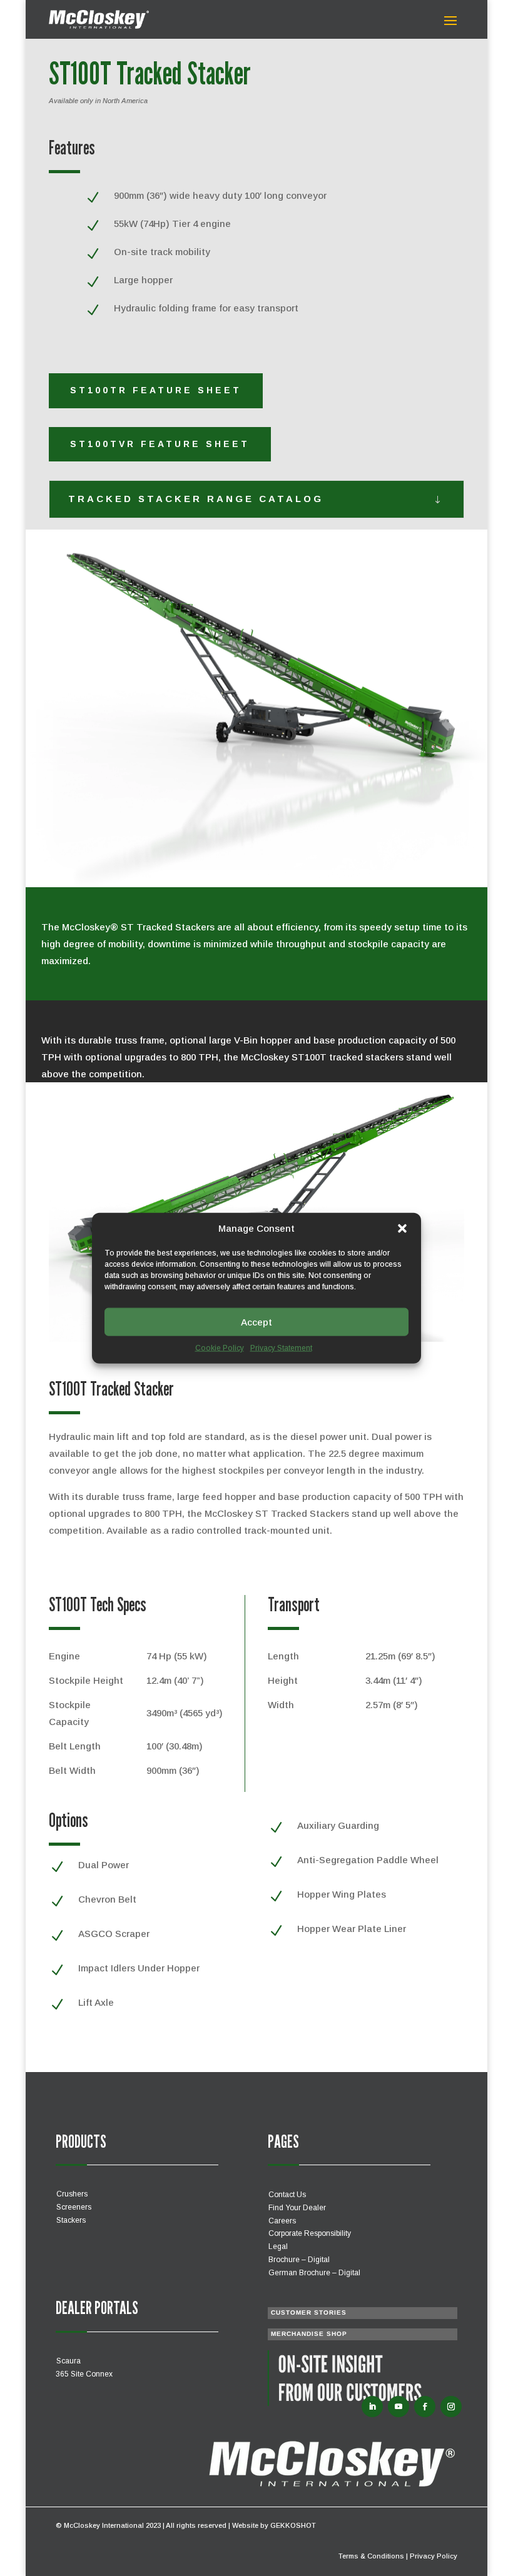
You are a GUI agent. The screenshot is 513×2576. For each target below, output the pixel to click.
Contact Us (287, 2195)
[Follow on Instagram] (451, 2407)
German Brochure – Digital (314, 2273)
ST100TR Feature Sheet (156, 390)
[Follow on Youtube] (399, 2407)
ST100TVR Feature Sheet (160, 444)
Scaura (69, 2361)
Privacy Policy (434, 2556)
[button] (402, 1229)
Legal (278, 2246)
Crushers (72, 2194)
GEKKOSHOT (293, 2525)
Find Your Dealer (297, 2208)
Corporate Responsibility (310, 2233)
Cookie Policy (220, 1348)
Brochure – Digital (299, 2260)
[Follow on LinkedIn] (372, 2407)
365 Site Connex (84, 2374)
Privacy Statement (281, 1348)
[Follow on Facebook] (425, 2407)
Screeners (74, 2207)
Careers (282, 2221)
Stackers (71, 2220)
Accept (256, 1321)
